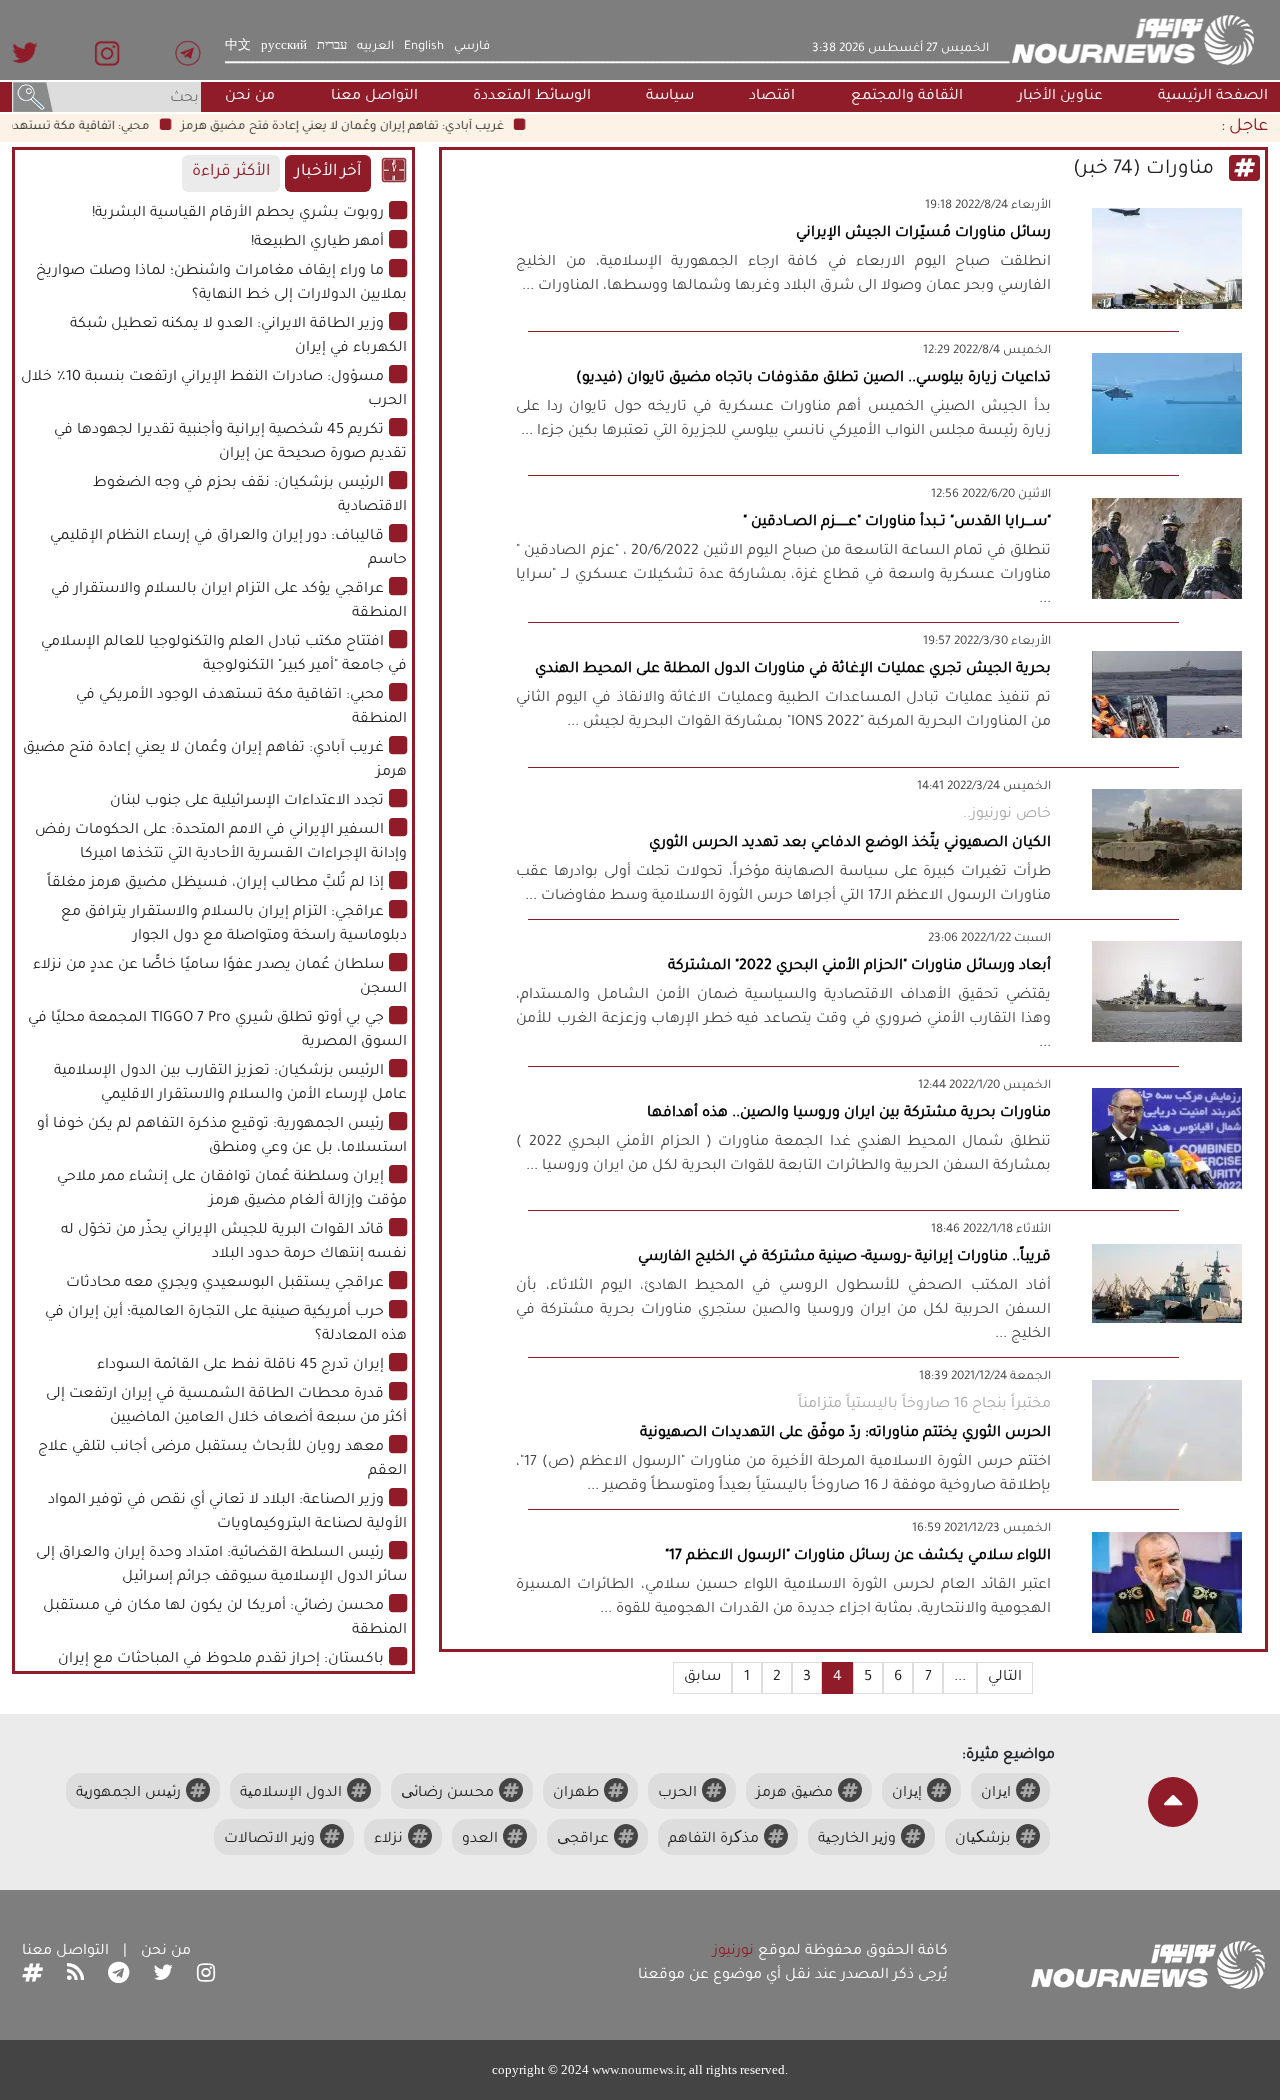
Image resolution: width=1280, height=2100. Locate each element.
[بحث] (33, 99)
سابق (702, 1678)
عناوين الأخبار (1060, 97)
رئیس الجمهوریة (128, 1794)
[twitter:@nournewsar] (163, 1976)
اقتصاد (772, 97)
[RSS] (75, 1976)
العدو (480, 1840)
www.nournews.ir (637, 2069)
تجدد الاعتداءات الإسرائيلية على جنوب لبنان (247, 802)
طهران (576, 1794)
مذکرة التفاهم (713, 1840)
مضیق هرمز (794, 1794)
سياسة (670, 97)
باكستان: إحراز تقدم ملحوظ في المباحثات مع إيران (221, 1660)
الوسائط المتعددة (532, 97)
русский (284, 47)
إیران (907, 1794)
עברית (332, 47)
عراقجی (583, 1840)
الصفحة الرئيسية (1213, 97)
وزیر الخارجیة (857, 1840)
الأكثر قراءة (231, 172)
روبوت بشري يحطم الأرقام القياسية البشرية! (238, 214)
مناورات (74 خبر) (1146, 170)
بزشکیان (983, 1840)
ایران (996, 1794)
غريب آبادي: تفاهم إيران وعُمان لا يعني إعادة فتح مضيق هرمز (368, 127)
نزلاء (388, 1840)
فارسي (472, 47)
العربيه (375, 47)
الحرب (677, 1794)
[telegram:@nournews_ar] (118, 1976)
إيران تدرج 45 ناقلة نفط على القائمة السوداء (240, 1366)
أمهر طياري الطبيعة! (317, 243)
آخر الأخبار (328, 172)
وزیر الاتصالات (269, 1840)
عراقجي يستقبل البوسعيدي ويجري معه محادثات (225, 1284)
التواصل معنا (374, 97)
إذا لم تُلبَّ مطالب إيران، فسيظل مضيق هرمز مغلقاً (215, 884)
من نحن (250, 97)
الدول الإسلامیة (291, 1794)
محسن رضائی (447, 1794)
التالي (1005, 1678)
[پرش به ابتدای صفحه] (1173, 1802)
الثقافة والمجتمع (907, 97)
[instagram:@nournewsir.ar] (206, 1976)
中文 (238, 47)
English (424, 47)
